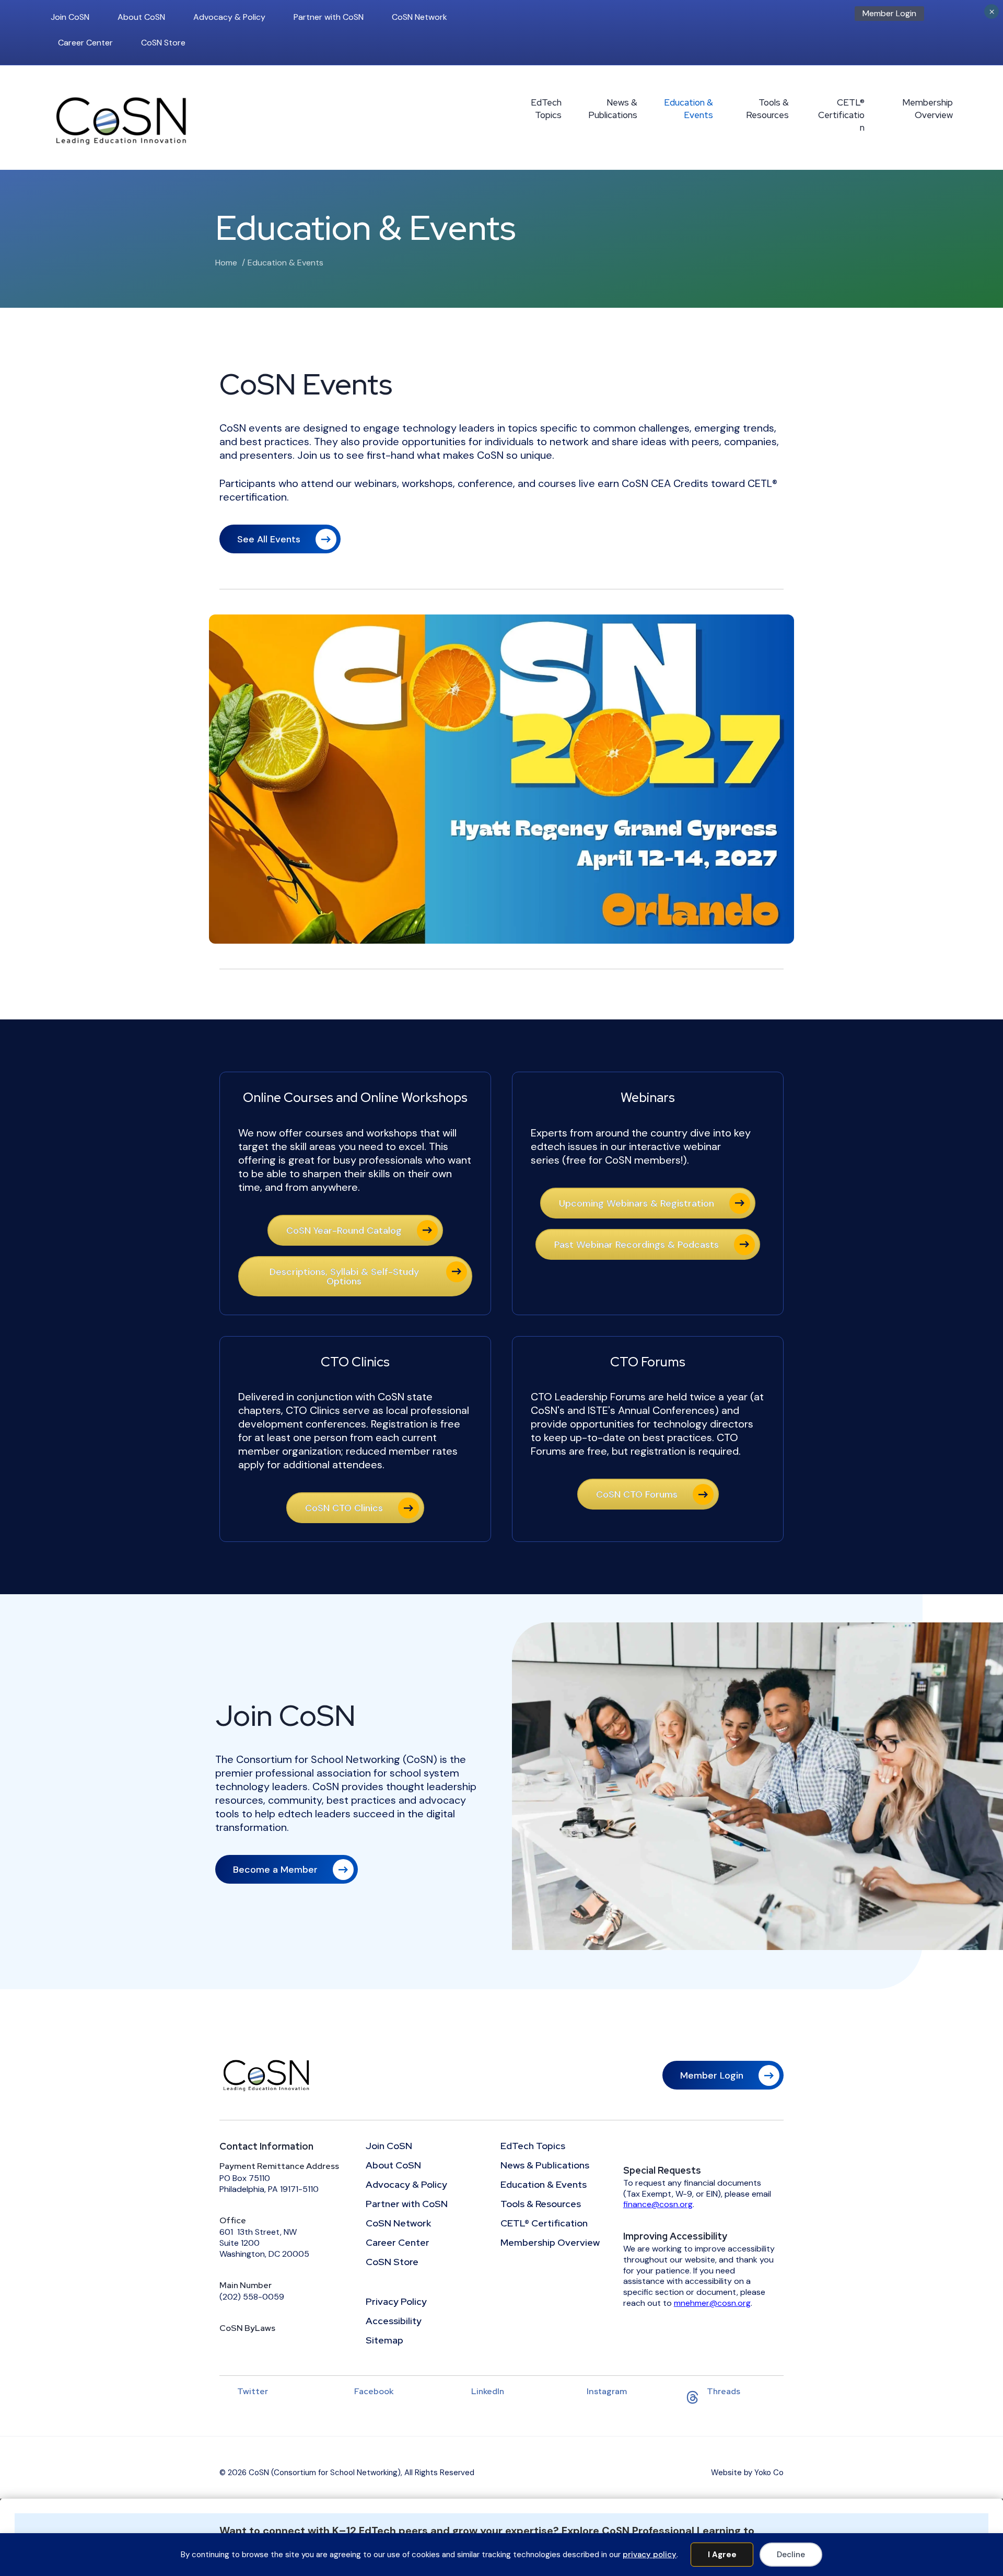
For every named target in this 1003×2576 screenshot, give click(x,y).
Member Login (889, 13)
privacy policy (650, 2555)
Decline (791, 2555)
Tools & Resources (767, 109)
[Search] (950, 17)
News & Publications (613, 109)
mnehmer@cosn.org (712, 2303)
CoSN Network (419, 17)
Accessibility (394, 2322)
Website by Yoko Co (747, 2473)
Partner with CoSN (329, 17)
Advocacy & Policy (229, 17)
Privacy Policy (396, 2302)
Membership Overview (928, 109)
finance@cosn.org (658, 2204)
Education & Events (689, 109)
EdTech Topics (546, 109)
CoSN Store (163, 43)
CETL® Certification (841, 115)
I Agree (722, 2555)
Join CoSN (70, 17)
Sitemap (384, 2341)
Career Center (85, 43)
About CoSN (141, 17)
